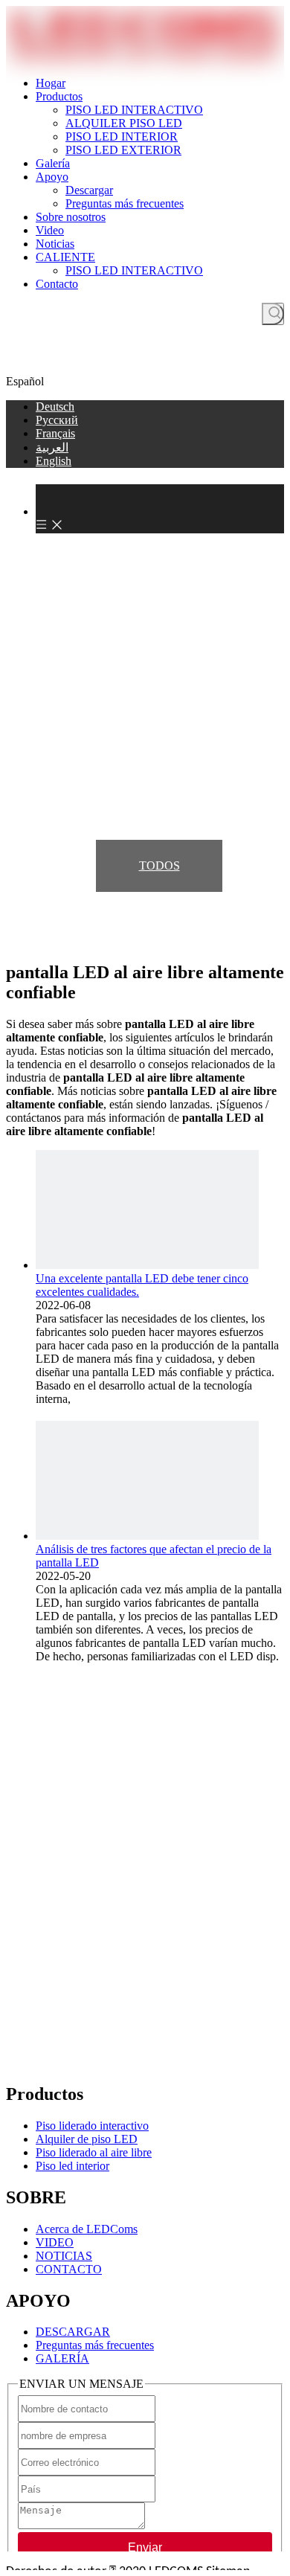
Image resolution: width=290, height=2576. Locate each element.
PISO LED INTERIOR (122, 136)
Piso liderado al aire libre (94, 2152)
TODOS (159, 865)
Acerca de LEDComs (87, 2229)
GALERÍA (62, 2358)
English (54, 461)
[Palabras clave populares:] (273, 314)
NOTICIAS (64, 2256)
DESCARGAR (73, 2332)
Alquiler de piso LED (87, 2139)
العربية (52, 447)
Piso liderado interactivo (92, 2126)
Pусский (57, 420)
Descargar (89, 190)
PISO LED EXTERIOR (123, 150)
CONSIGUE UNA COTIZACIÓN (145, 363)
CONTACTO (69, 2269)
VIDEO (55, 2242)
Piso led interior (72, 2166)
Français (55, 433)
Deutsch (55, 407)
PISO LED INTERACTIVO (134, 110)
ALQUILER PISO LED (124, 123)
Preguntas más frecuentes (125, 203)
